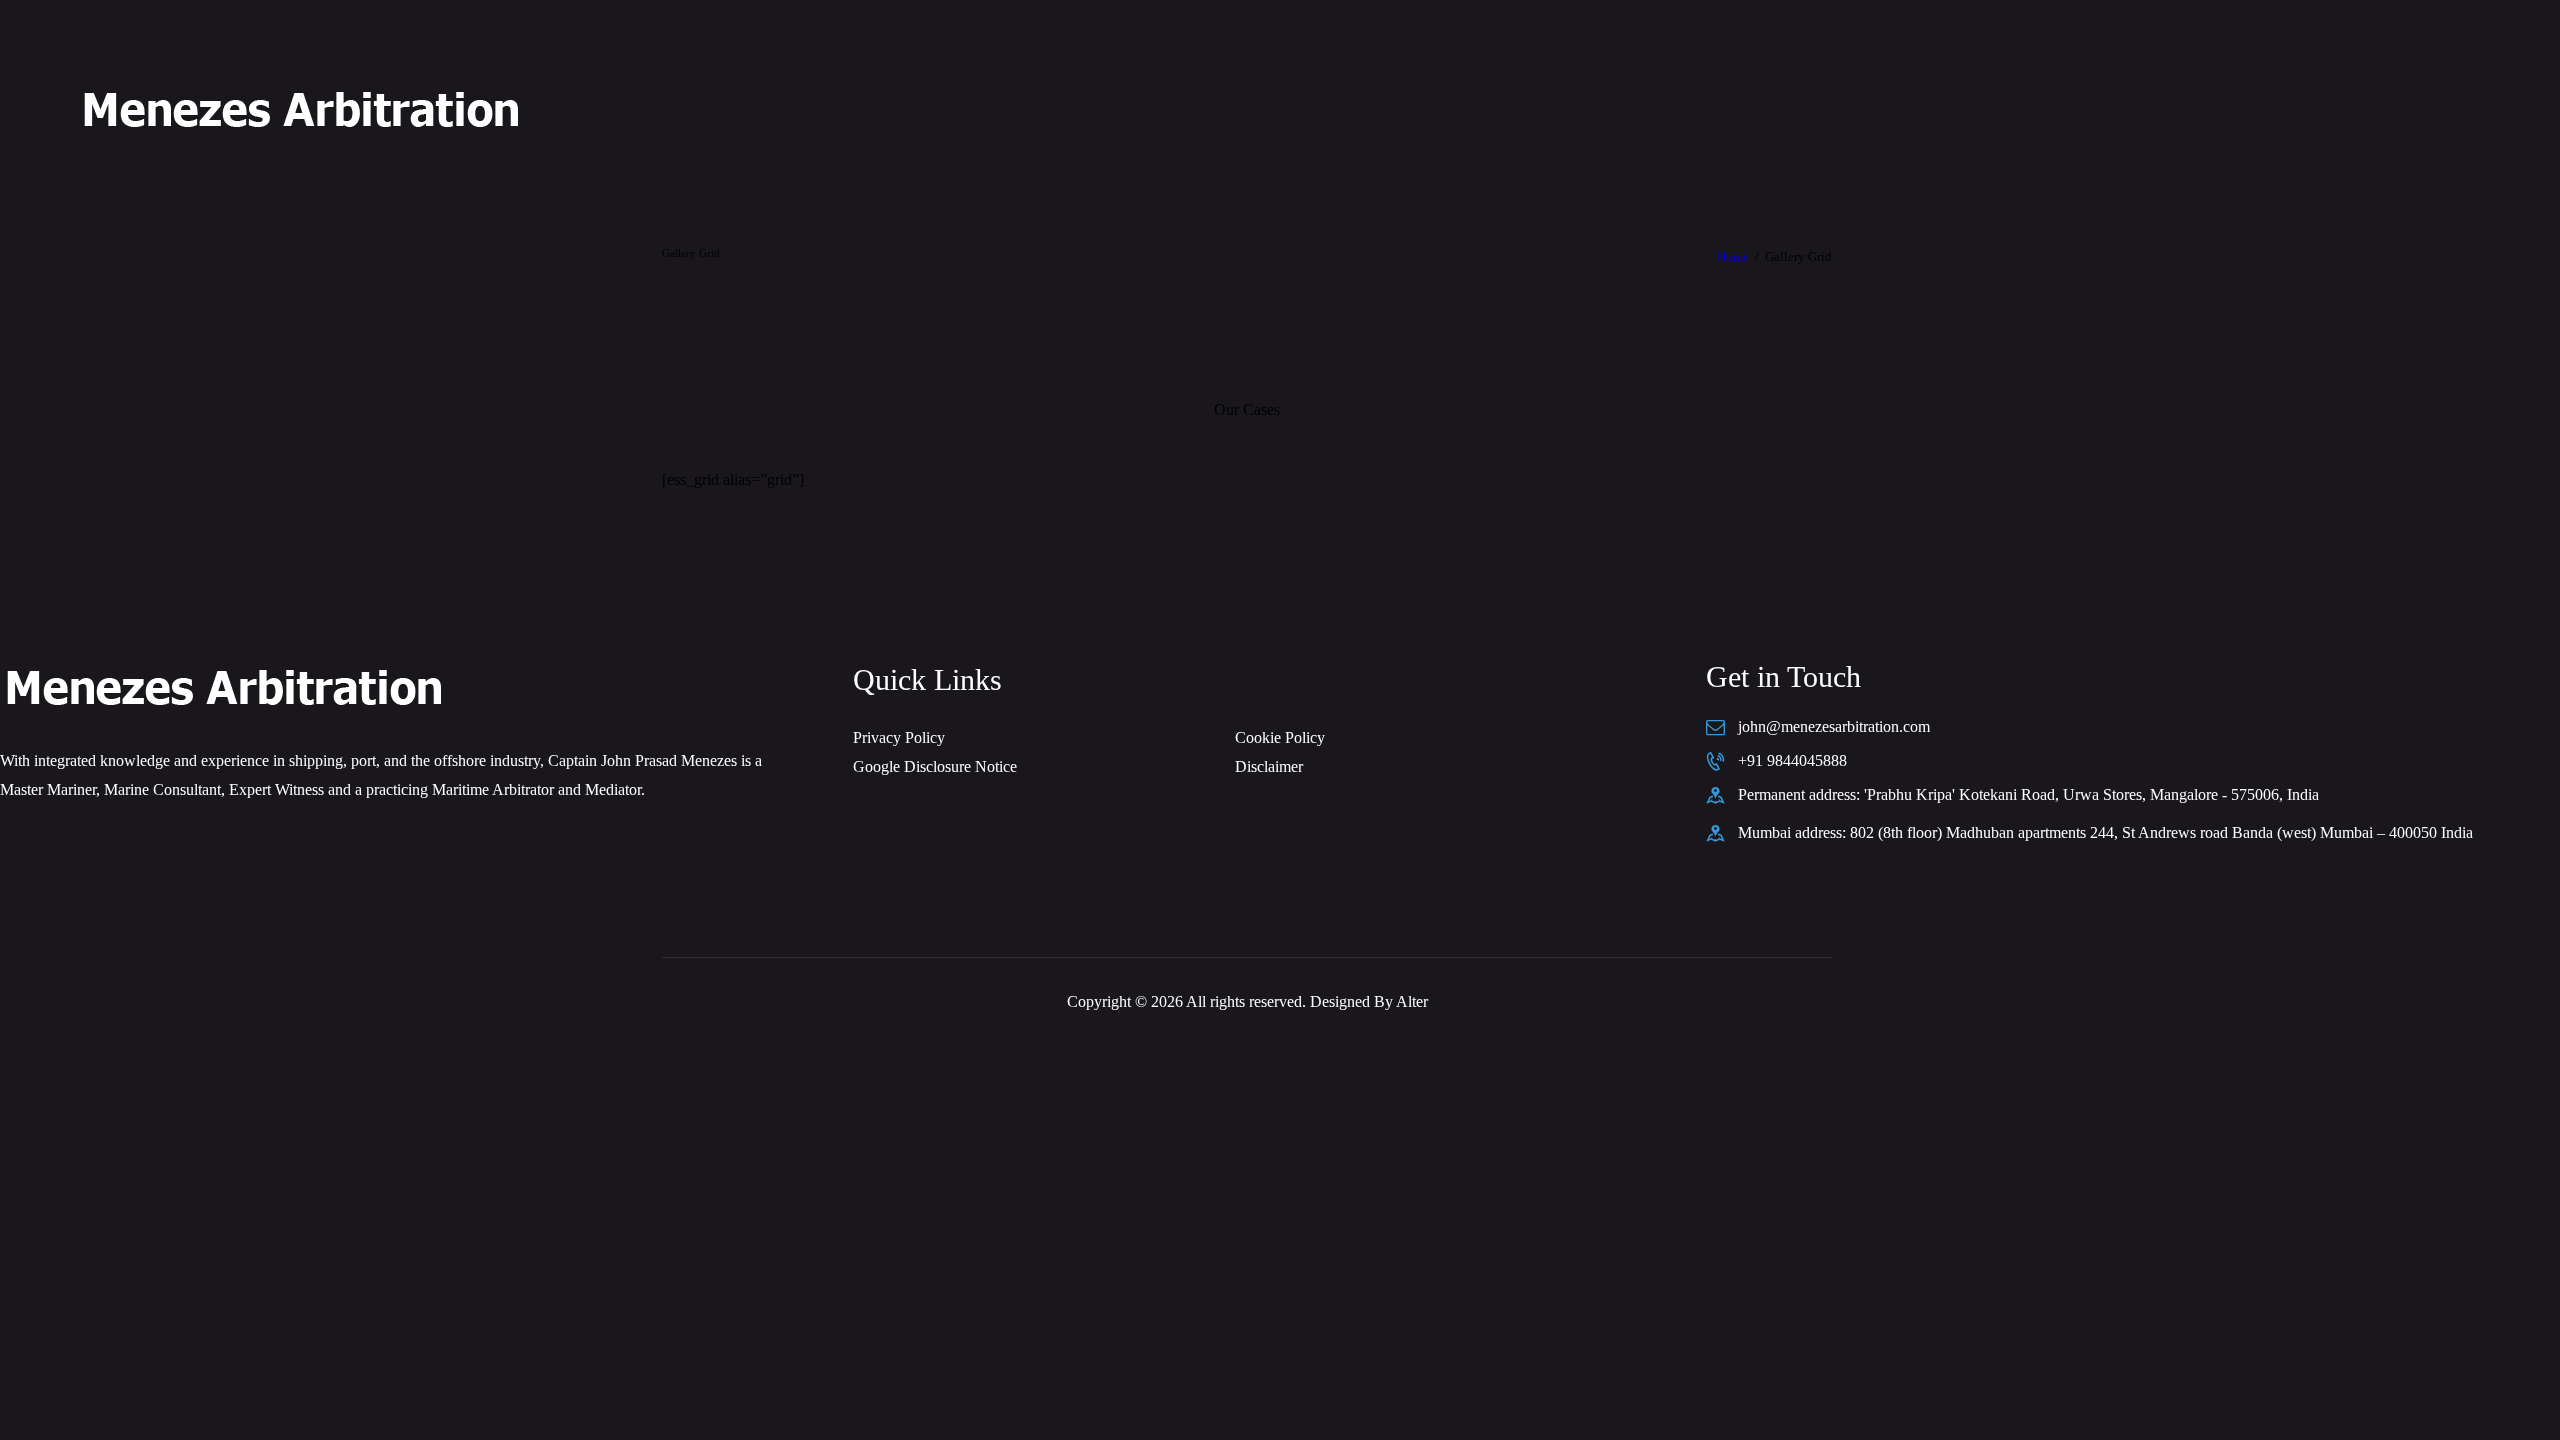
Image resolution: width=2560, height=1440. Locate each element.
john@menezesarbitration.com (1834, 726)
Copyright (1099, 1001)
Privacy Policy (899, 737)
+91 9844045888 (1792, 760)
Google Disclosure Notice (935, 766)
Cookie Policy (1280, 737)
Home (1733, 256)
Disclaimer (1269, 766)
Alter (1412, 1001)
